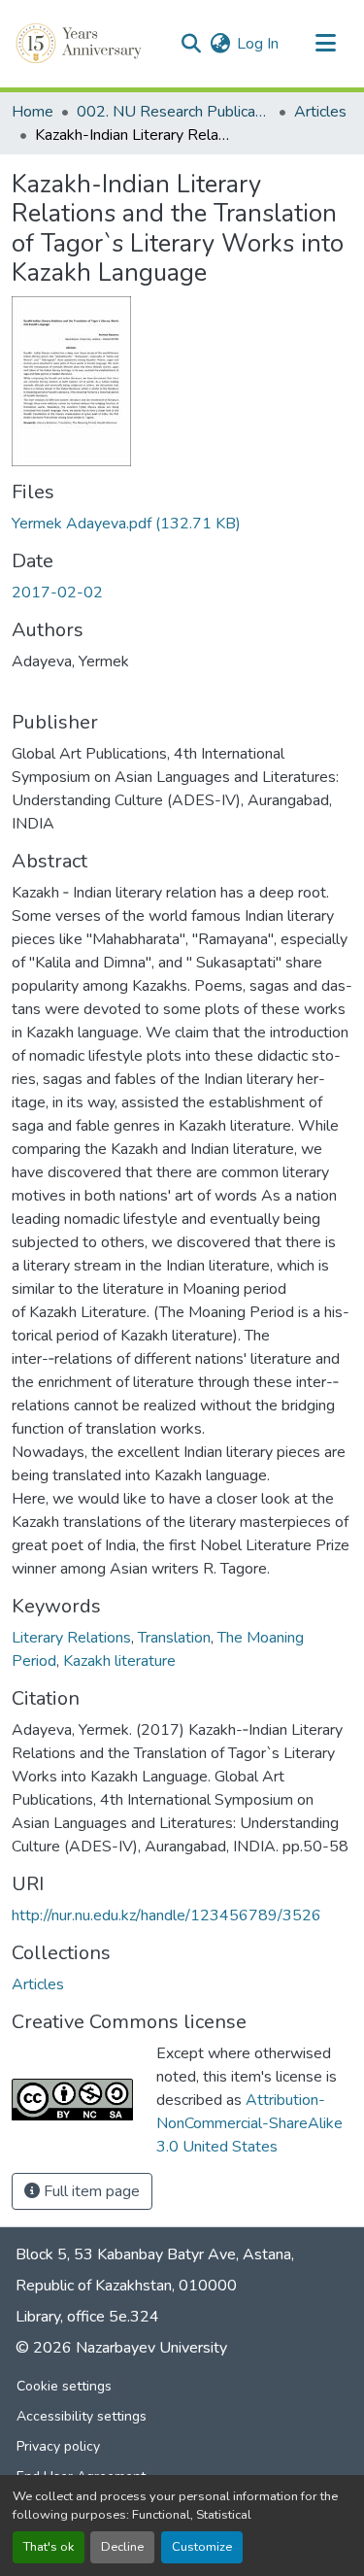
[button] (81, 44)
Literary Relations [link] (71, 1638)
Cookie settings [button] (64, 2386)
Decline (122, 2547)
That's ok (49, 2547)
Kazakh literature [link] (119, 1661)
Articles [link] (320, 112)
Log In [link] (258, 44)
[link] (182, 524)
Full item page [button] (90, 2191)
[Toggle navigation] (325, 44)
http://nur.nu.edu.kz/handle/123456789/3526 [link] (166, 1915)
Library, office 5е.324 (87, 2317)
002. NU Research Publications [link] (174, 112)
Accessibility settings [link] (82, 2416)
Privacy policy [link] (58, 2446)
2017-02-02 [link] (57, 593)
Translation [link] (174, 1638)
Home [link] (33, 112)
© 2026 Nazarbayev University (121, 2348)
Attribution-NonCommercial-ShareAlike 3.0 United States (249, 2123)
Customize (202, 2547)
